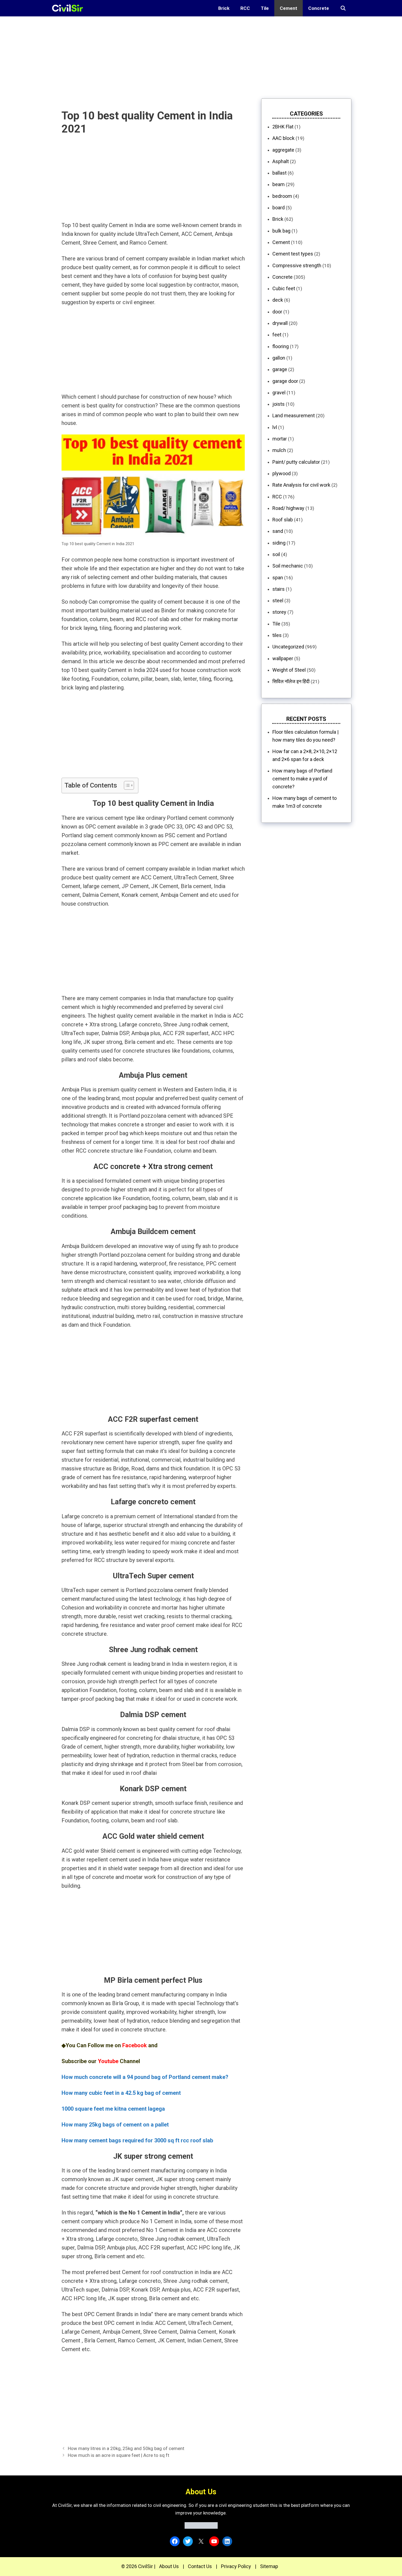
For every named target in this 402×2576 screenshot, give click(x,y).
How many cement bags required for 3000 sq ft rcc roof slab (137, 2140)
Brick (224, 8)
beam (279, 184)
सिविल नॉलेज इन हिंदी (291, 681)
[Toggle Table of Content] (126, 785)
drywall (280, 323)
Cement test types (293, 254)
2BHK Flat (283, 127)
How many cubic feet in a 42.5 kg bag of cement (121, 2093)
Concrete (319, 8)
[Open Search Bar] (343, 8)
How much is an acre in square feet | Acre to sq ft (119, 2455)
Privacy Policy (236, 2566)
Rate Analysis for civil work (301, 485)
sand (278, 531)
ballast (279, 173)
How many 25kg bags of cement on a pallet (115, 2125)
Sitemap (269, 2566)
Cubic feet (284, 288)
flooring (281, 346)
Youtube (108, 2061)
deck (278, 300)
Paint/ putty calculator (296, 462)
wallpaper (283, 658)
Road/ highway (288, 508)
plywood (282, 473)
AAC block (283, 138)
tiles (277, 635)
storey (279, 612)
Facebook (135, 2045)
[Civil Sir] (69, 8)
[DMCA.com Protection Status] (201, 2527)
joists (279, 404)
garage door (285, 381)
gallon (279, 358)
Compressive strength (297, 265)
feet (277, 335)
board (279, 208)
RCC (245, 8)
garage (280, 369)
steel (278, 600)
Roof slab (283, 520)
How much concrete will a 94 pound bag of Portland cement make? (145, 2077)
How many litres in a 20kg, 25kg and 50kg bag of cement (126, 2448)
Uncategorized (288, 647)
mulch (279, 450)
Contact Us (200, 2566)
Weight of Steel (289, 670)
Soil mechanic (288, 566)
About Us (169, 2566)
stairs (279, 589)
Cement (289, 8)
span (278, 578)
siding (279, 543)
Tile (265, 8)
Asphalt (281, 161)
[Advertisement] (164, 55)
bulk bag (281, 231)
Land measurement (294, 415)
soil (276, 554)
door (277, 312)
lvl (275, 427)
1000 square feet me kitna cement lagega (113, 2109)
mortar (280, 439)
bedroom (282, 196)
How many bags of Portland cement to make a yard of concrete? (302, 779)
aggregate (283, 150)
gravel (279, 393)
